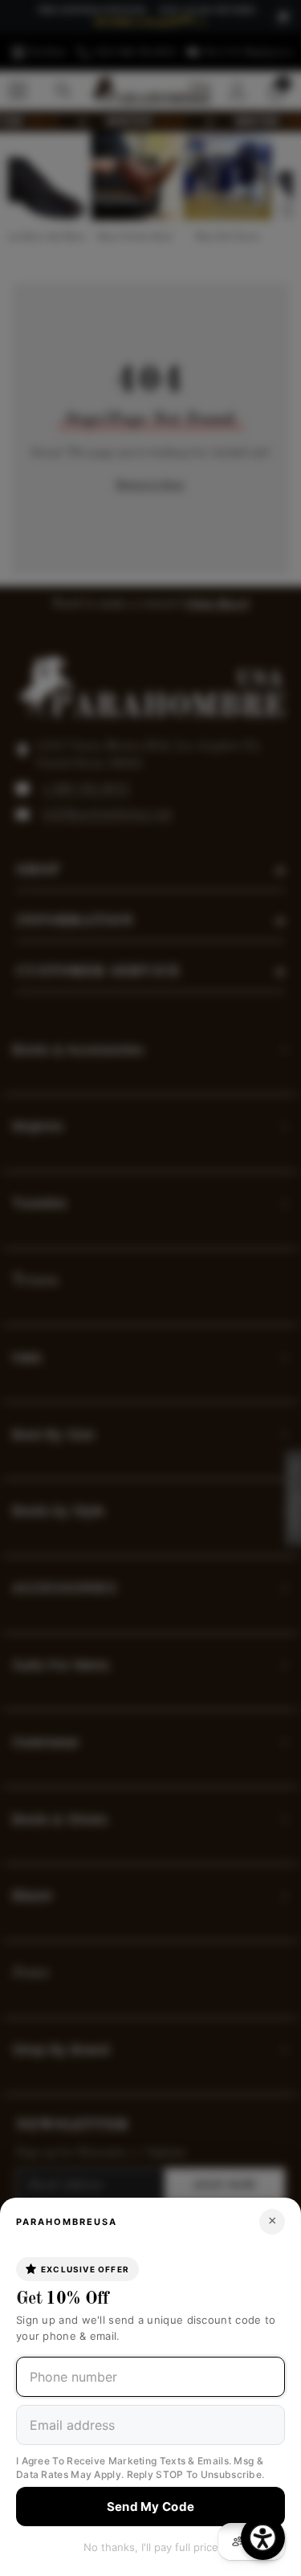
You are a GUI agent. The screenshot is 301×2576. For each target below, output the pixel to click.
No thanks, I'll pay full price (151, 2547)
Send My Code (151, 2507)
